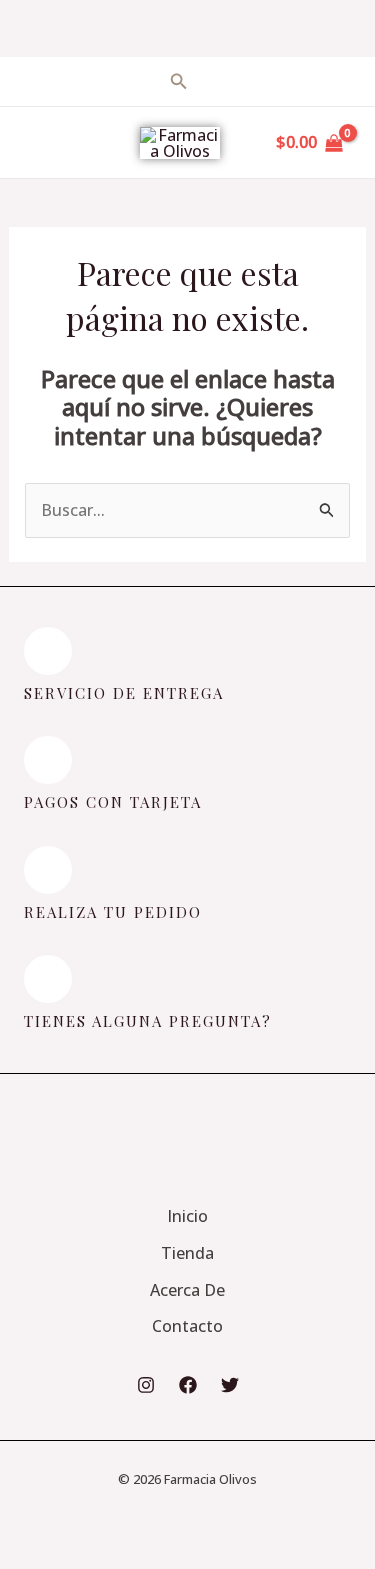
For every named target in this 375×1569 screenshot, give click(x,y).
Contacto (187, 1326)
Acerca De (187, 1290)
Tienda (187, 1253)
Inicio (187, 1216)
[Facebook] (188, 1385)
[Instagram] (146, 1385)
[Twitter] (230, 1385)
